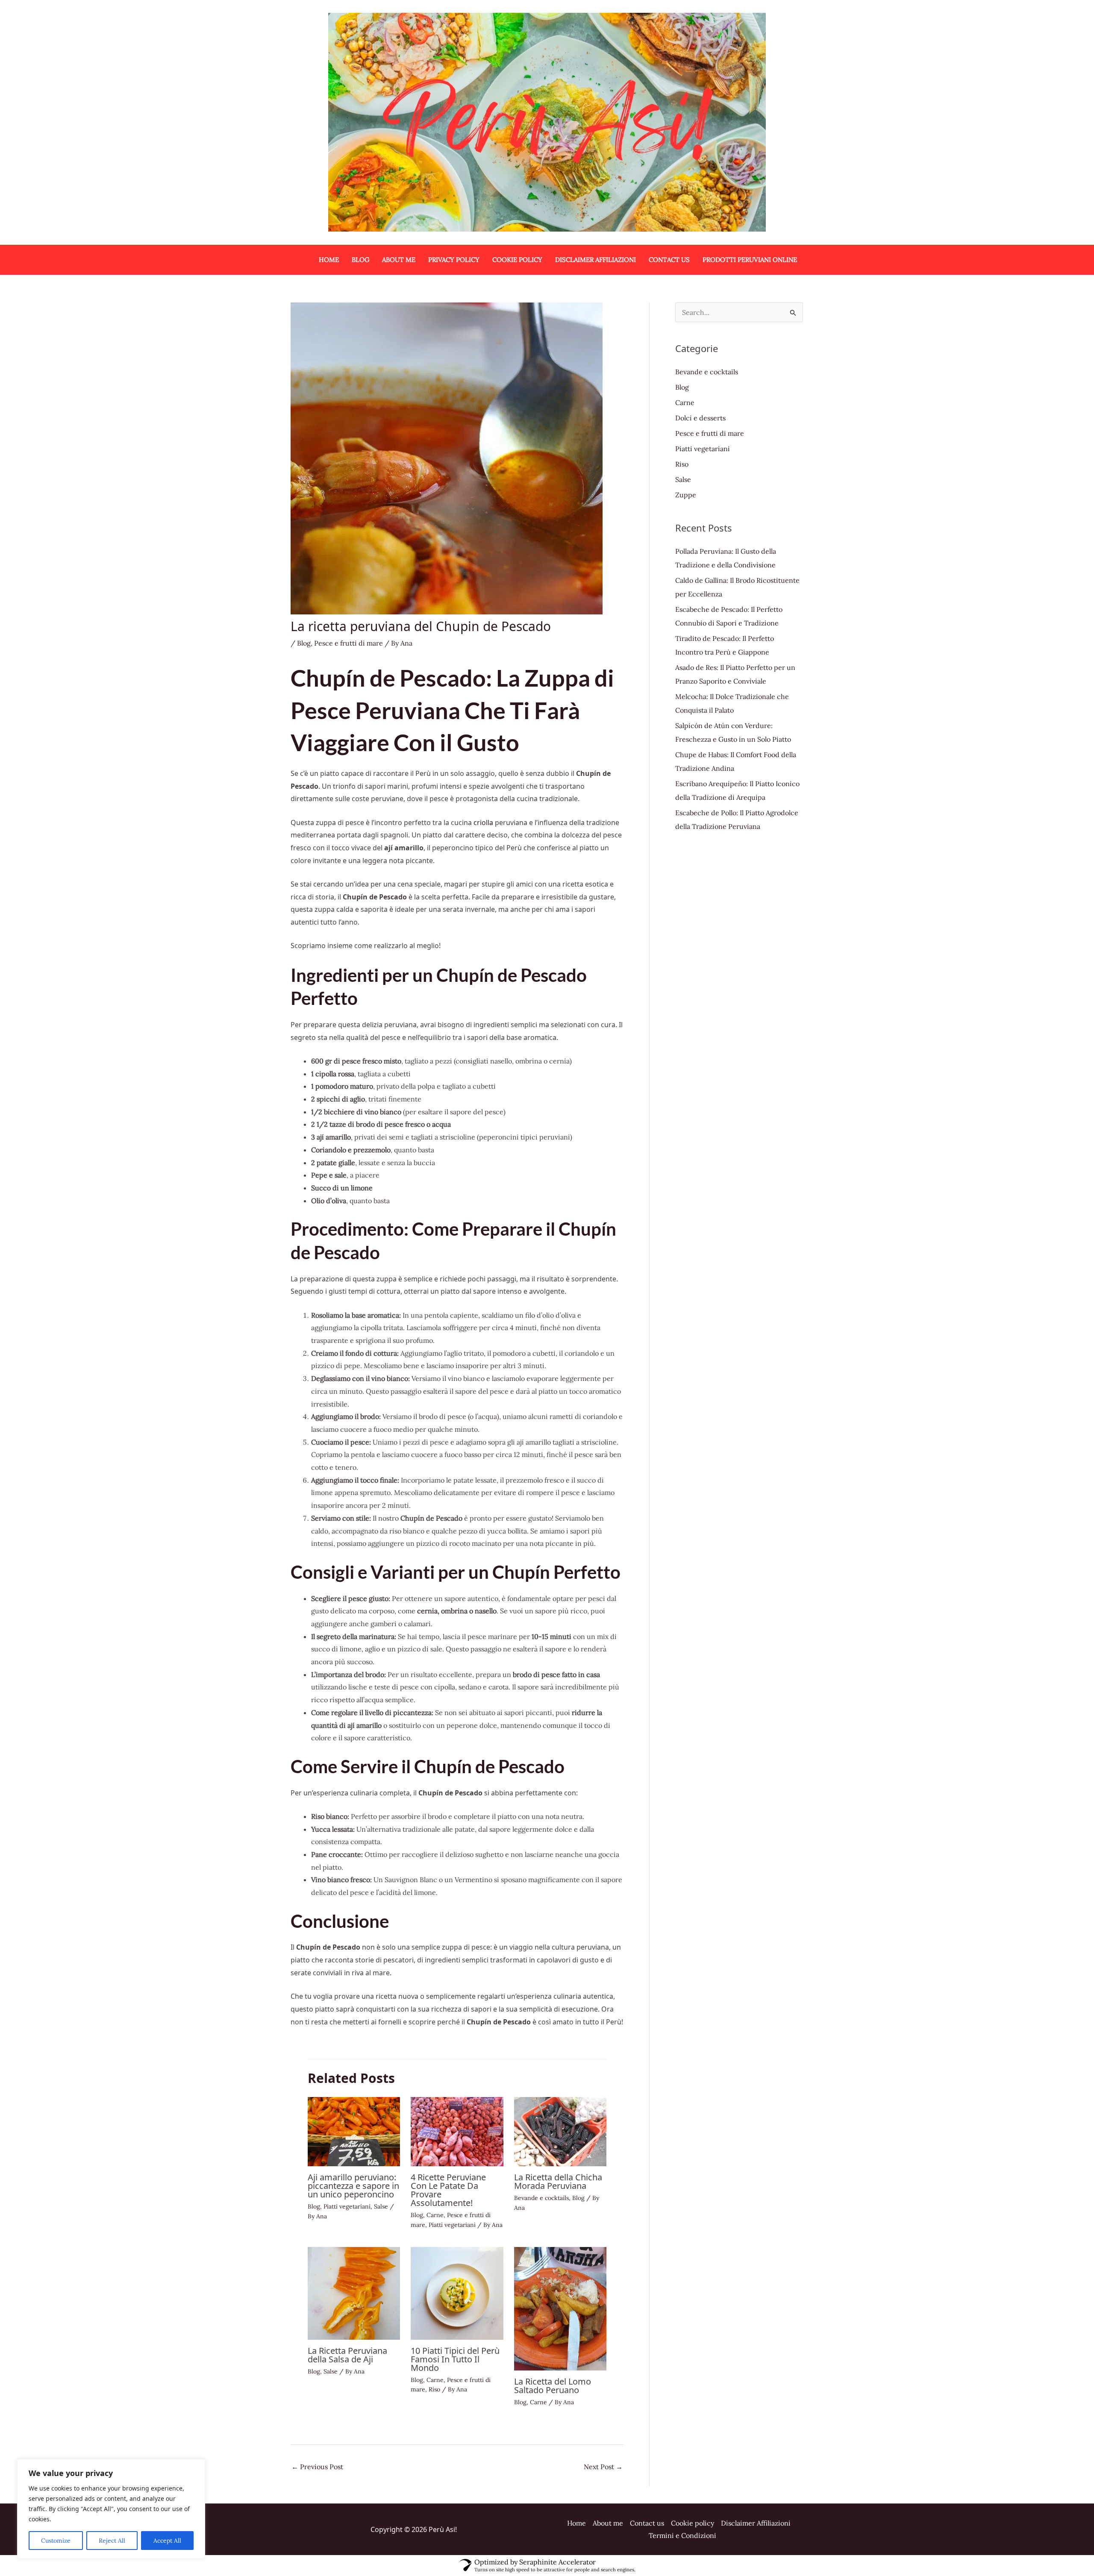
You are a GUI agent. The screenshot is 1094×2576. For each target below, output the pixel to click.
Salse (381, 2206)
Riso (434, 2389)
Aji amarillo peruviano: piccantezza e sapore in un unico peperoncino (353, 2186)
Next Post (603, 2467)
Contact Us (669, 260)
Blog (360, 260)
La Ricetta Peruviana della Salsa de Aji (347, 2355)
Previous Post (317, 2467)
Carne (435, 2215)
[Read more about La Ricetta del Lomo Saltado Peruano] (560, 2308)
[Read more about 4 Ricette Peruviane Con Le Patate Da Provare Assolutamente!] (457, 2131)
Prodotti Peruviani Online (750, 260)
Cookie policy (517, 260)
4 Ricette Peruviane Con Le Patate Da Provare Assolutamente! (448, 2190)
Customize (56, 2541)
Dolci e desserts (700, 418)
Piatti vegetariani (347, 2206)
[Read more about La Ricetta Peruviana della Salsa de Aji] (354, 2292)
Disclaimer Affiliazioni (596, 260)
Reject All (112, 2541)
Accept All (167, 2541)
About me (608, 2523)
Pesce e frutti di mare (348, 643)
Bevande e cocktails (541, 2198)
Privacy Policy (454, 260)
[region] (111, 2509)
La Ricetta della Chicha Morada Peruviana (558, 2181)
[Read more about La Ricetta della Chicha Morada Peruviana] (560, 2131)
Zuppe (686, 495)
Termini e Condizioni (682, 2535)
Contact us (647, 2523)
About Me (399, 260)
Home (329, 260)
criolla (483, 822)
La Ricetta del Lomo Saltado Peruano (553, 2386)
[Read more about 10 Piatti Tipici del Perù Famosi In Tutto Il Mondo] (457, 2292)
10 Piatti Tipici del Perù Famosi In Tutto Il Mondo (455, 2359)
